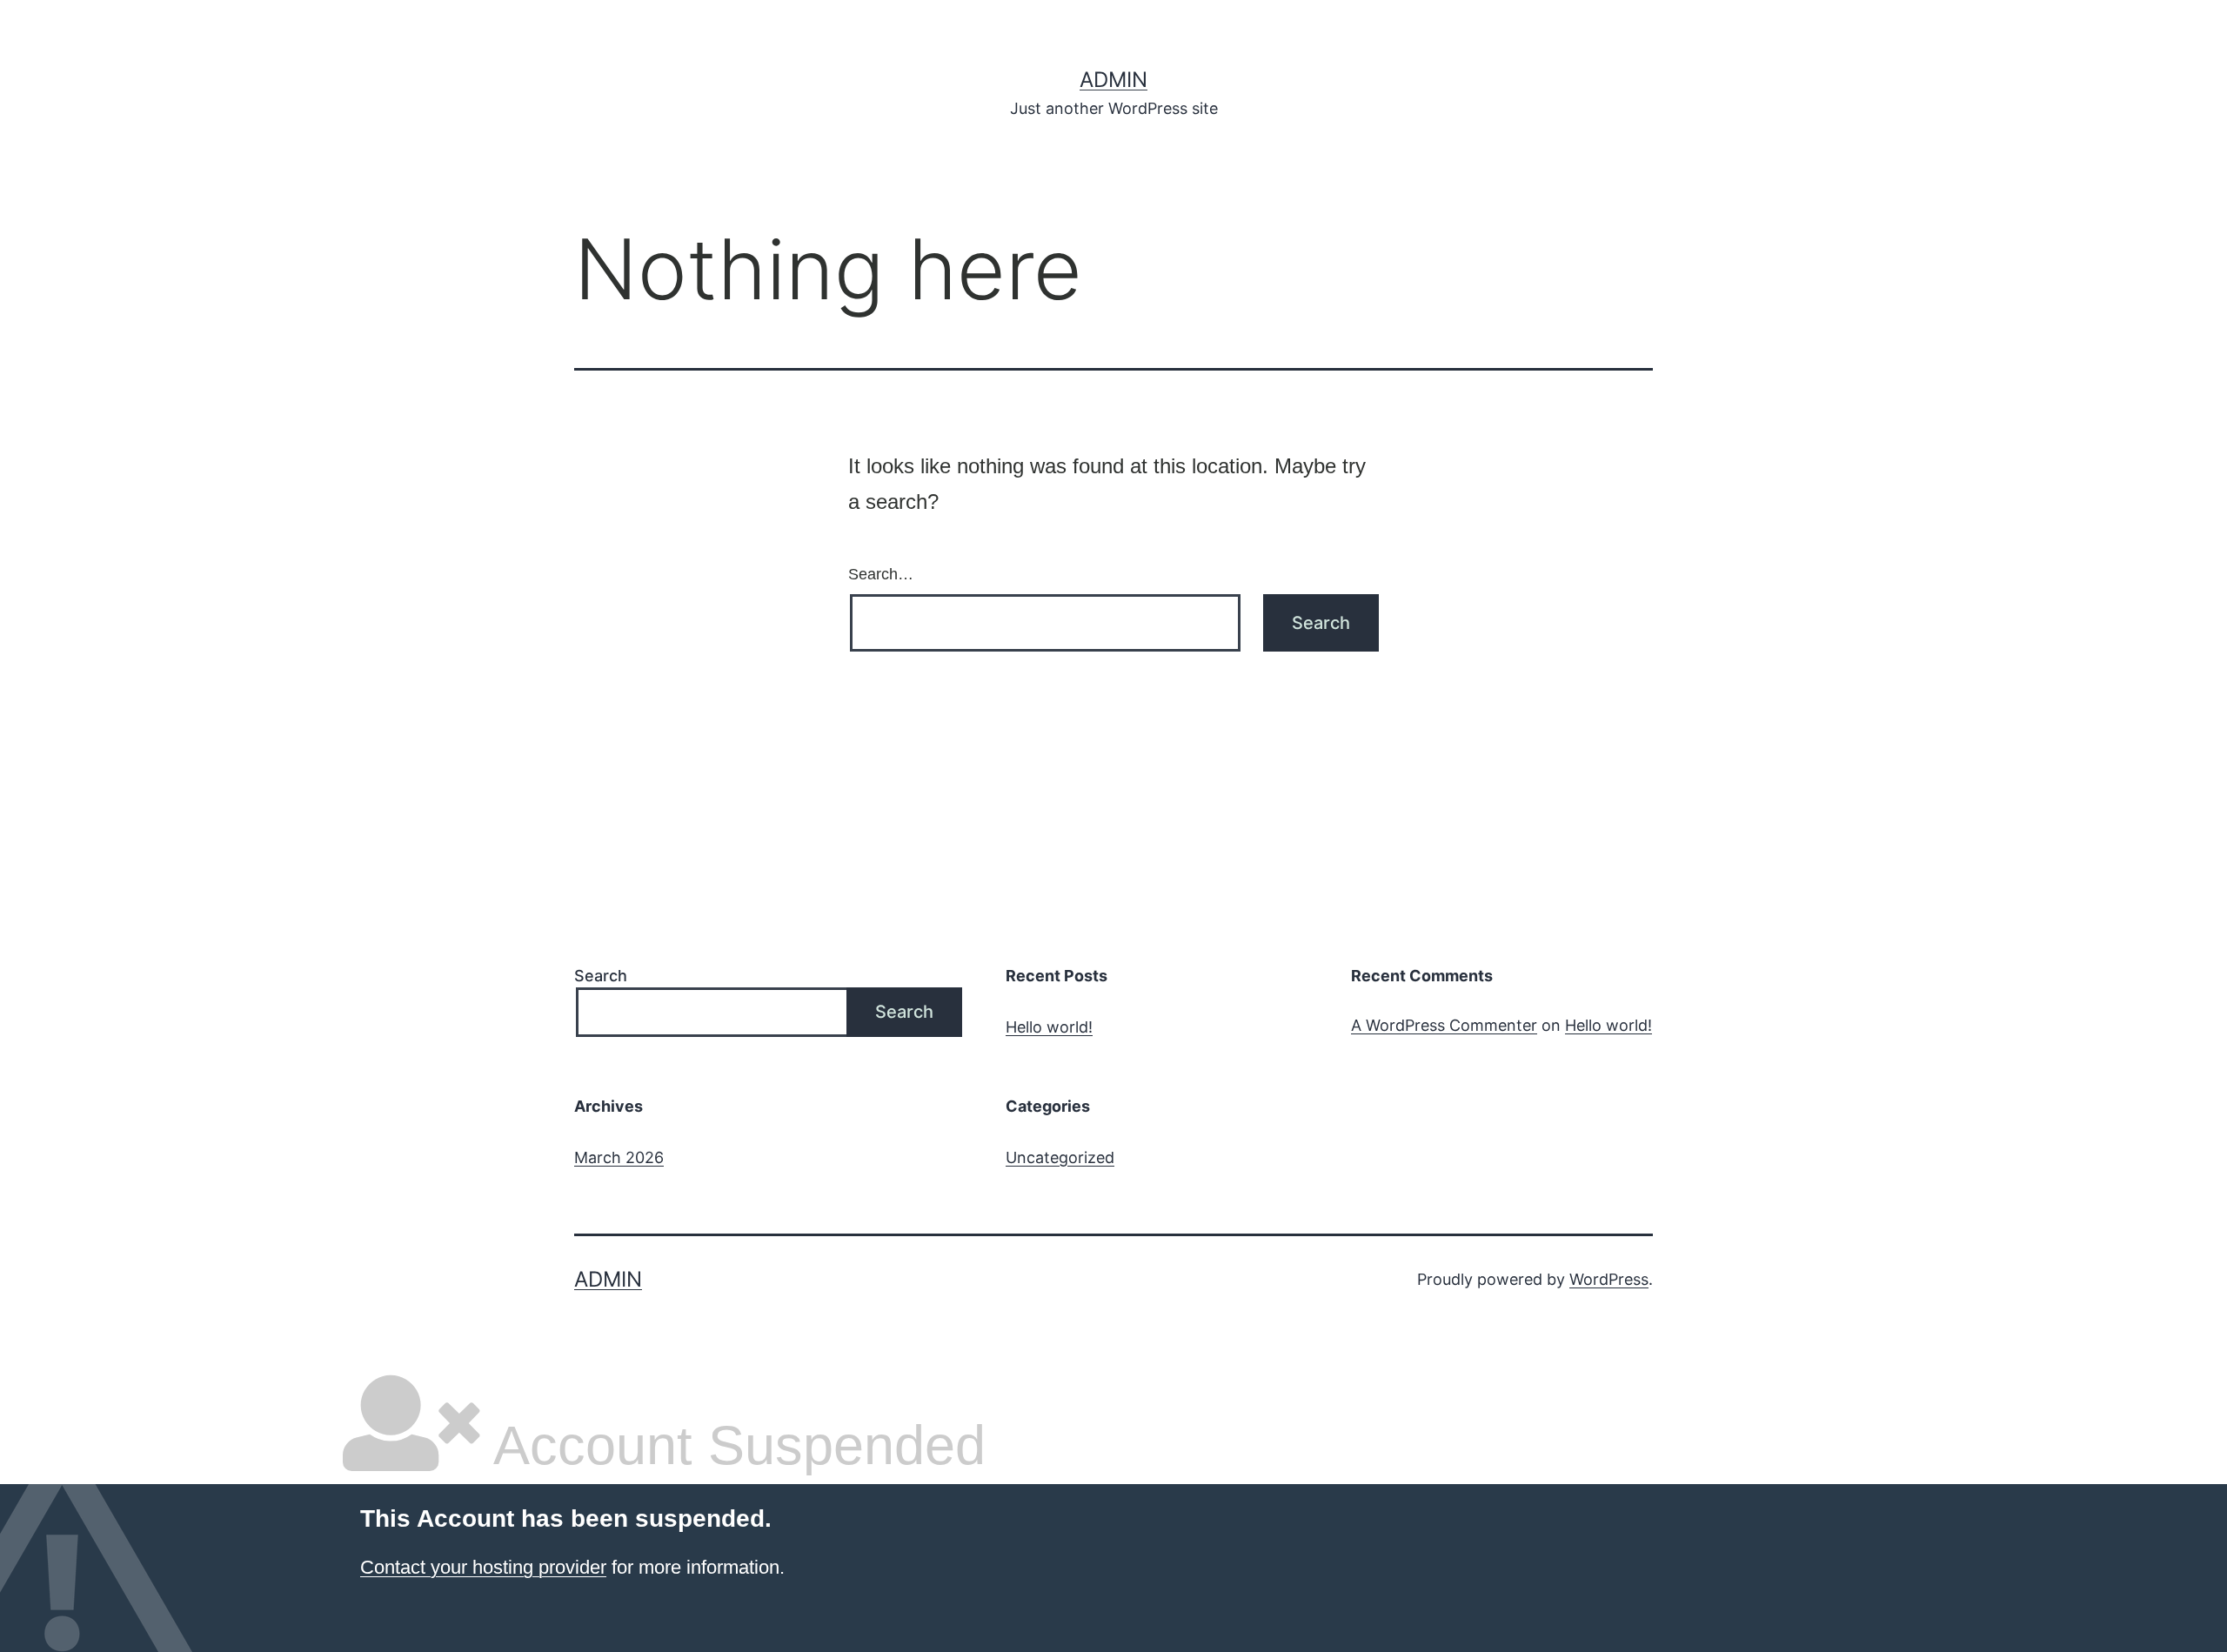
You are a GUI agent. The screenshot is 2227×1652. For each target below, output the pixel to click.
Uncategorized (1060, 1157)
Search (601, 976)
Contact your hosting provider (483, 1567)
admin (1113, 80)
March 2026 (619, 1157)
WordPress (1609, 1279)
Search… (881, 574)
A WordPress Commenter (1444, 1025)
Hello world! (1049, 1027)
